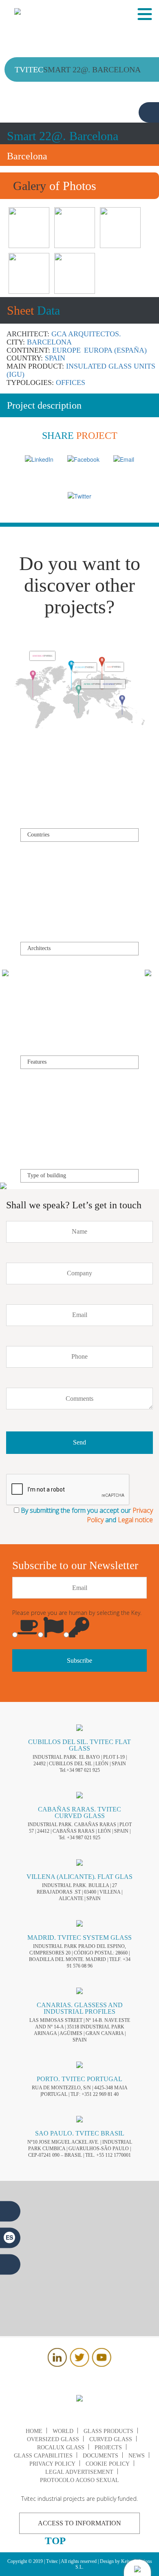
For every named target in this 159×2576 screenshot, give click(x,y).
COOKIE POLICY (108, 2464)
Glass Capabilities (43, 2456)
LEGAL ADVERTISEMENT (79, 2472)
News (137, 2456)
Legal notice (135, 1520)
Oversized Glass (53, 2439)
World (63, 2431)
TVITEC (42, 668)
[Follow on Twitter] (79, 2364)
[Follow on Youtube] (102, 2364)
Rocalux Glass (61, 2447)
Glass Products (108, 2431)
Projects (108, 2447)
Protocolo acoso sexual (79, 2480)
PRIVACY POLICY (52, 2464)
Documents (100, 2456)
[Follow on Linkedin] (57, 2364)
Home (34, 2431)
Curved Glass (111, 2439)
